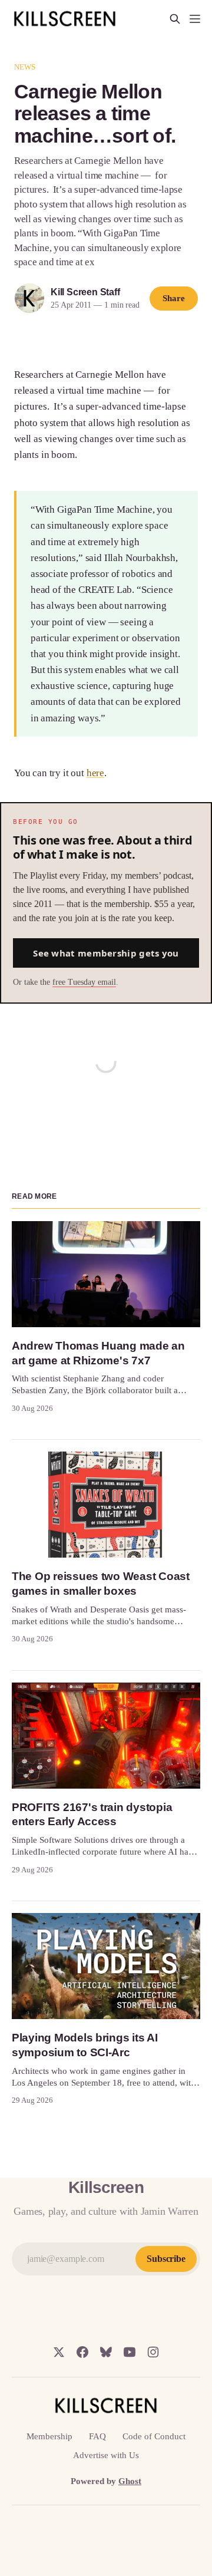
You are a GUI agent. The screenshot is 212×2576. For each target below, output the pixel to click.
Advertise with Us (106, 2455)
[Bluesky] (106, 2352)
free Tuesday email (84, 982)
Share (174, 298)
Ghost (130, 2481)
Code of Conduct (154, 2436)
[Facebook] (82, 2352)
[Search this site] (175, 19)
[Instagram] (153, 2352)
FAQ (97, 2436)
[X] (59, 2352)
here (95, 773)
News (25, 67)
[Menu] (195, 19)
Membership (49, 2436)
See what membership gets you (106, 953)
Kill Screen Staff (85, 292)
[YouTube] (130, 2352)
